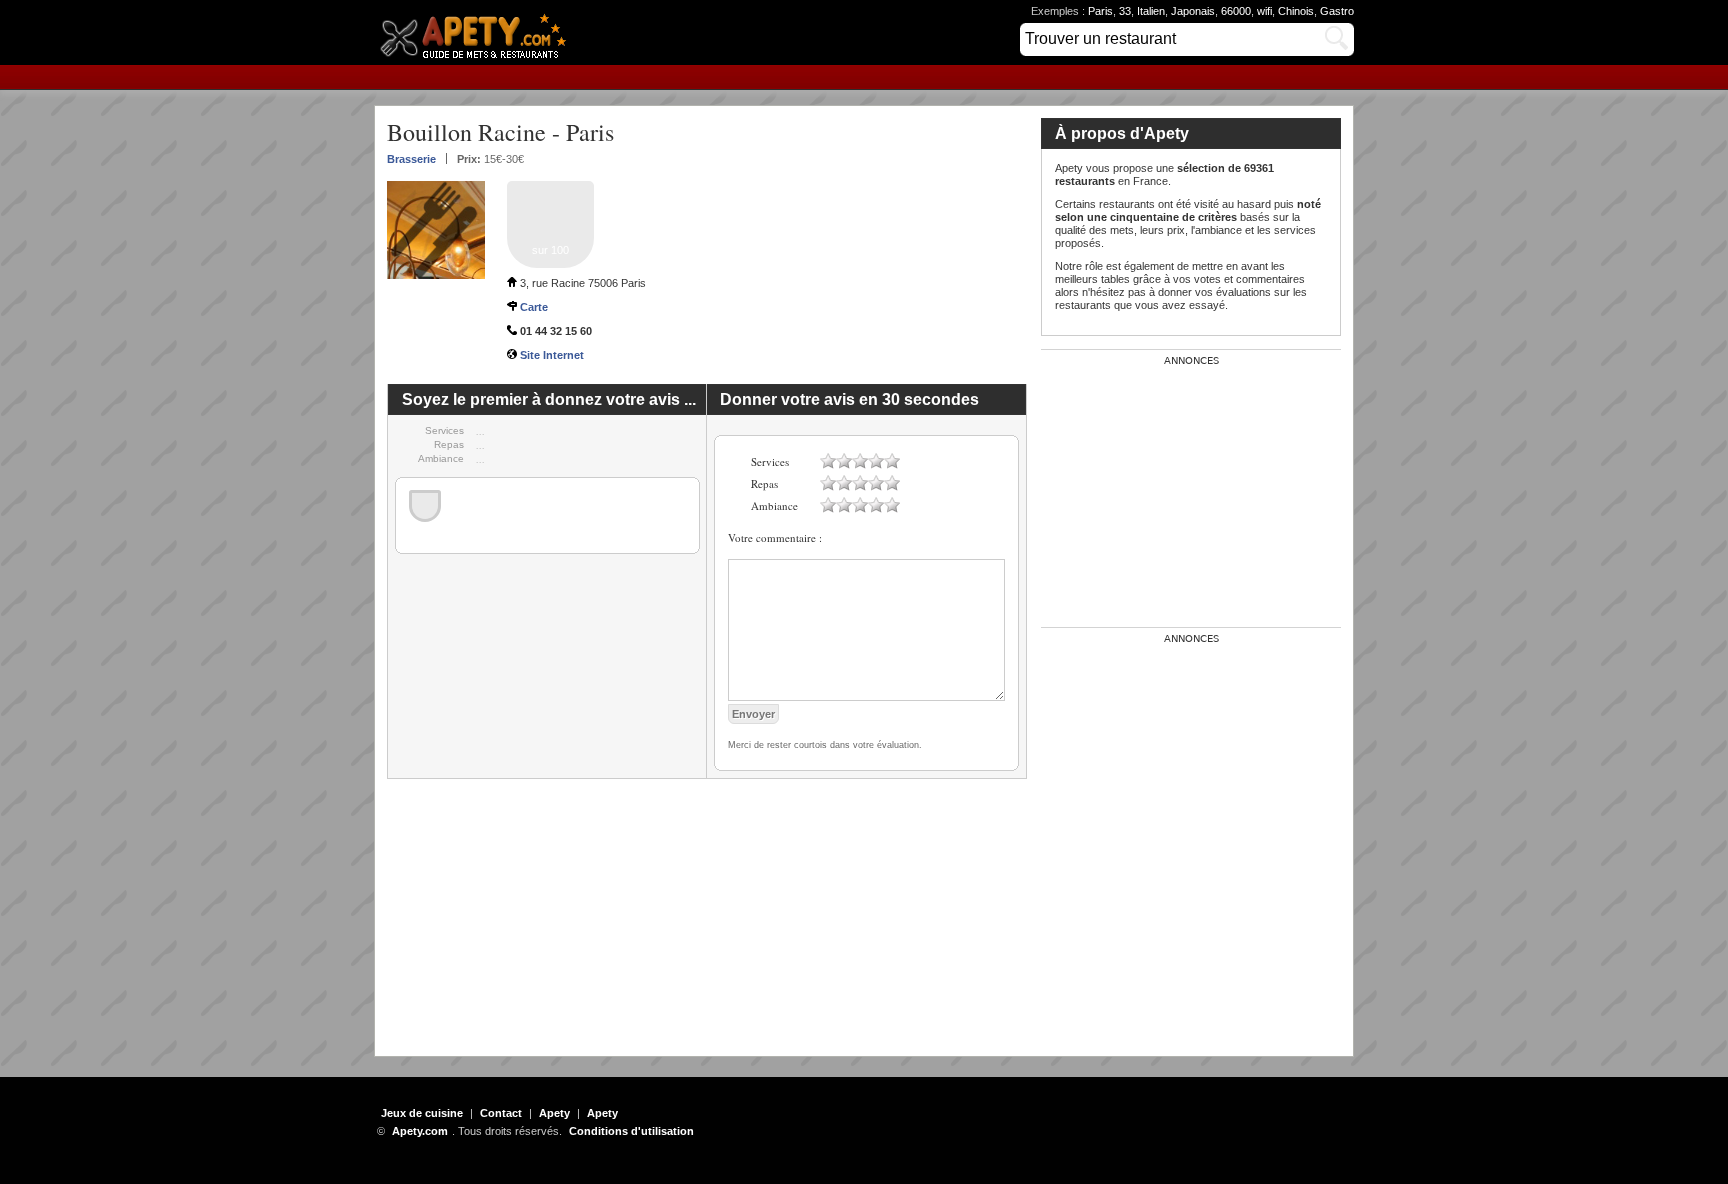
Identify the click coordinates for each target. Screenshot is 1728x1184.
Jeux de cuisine (422, 1113)
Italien (1151, 11)
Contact (501, 1113)
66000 (1236, 11)
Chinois (1296, 11)
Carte (534, 307)
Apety (554, 1113)
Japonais (1193, 11)
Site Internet (552, 355)
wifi (1264, 11)
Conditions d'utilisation (631, 1131)
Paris (1100, 11)
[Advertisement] (707, 918)
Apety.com (479, 32)
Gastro (1337, 11)
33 (1125, 11)
